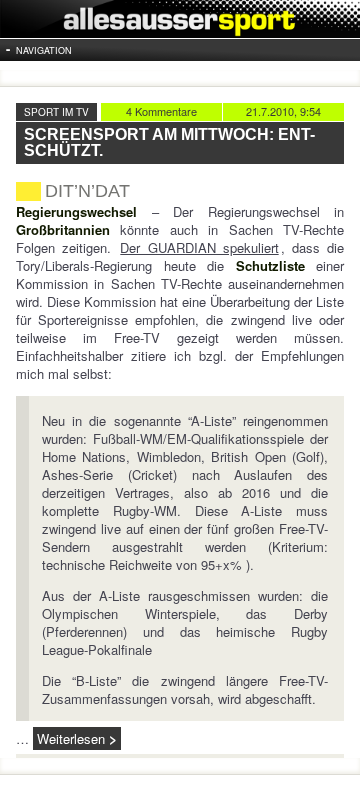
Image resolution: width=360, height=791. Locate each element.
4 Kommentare (161, 111)
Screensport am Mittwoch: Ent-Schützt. (169, 142)
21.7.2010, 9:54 (283, 111)
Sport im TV (56, 112)
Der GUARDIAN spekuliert (199, 247)
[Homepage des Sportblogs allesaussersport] (180, 19)
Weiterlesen (71, 738)
